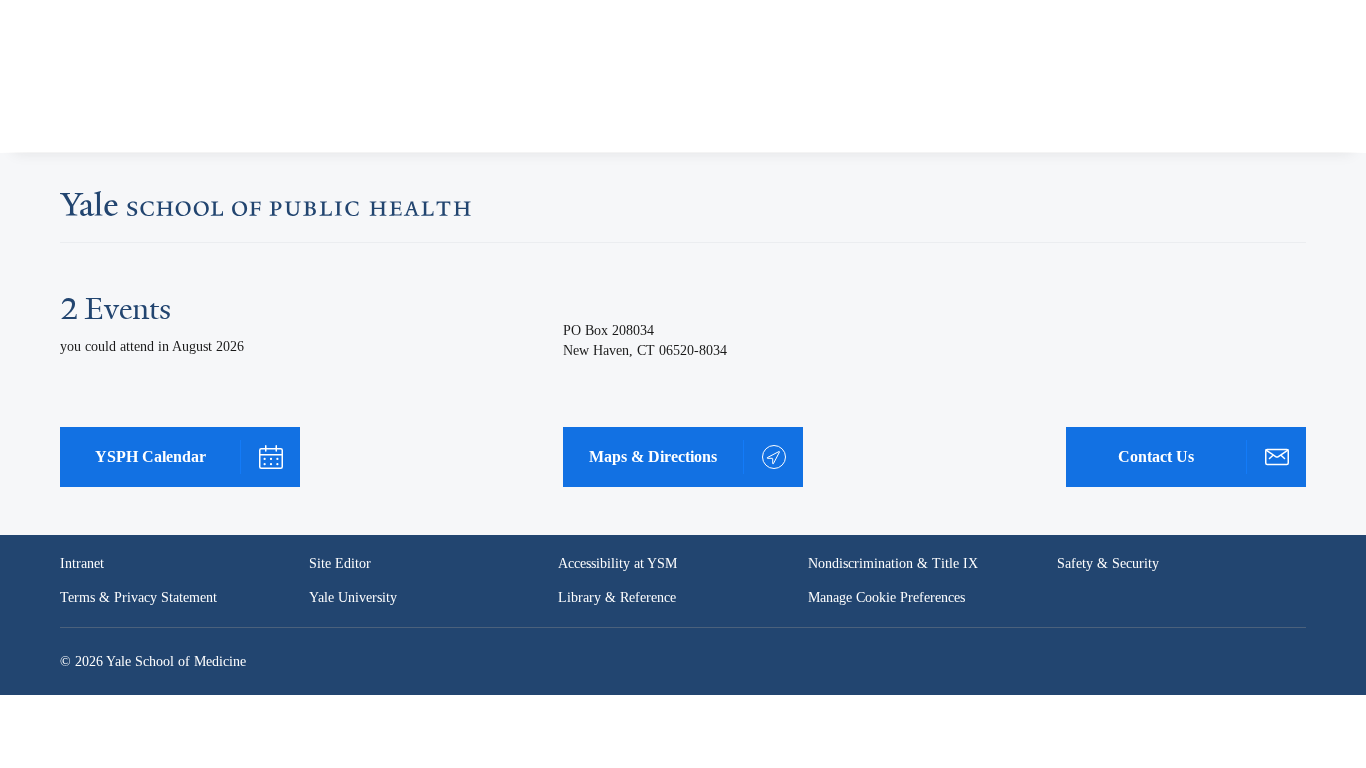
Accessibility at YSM (619, 564)
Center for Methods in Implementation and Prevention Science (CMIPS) (523, 118)
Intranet (83, 564)
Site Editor (340, 564)
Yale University (354, 598)
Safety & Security (1109, 564)
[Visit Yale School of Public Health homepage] (265, 209)
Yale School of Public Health (146, 84)
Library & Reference (620, 598)
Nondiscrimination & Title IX (893, 564)
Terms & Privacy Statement (142, 598)
